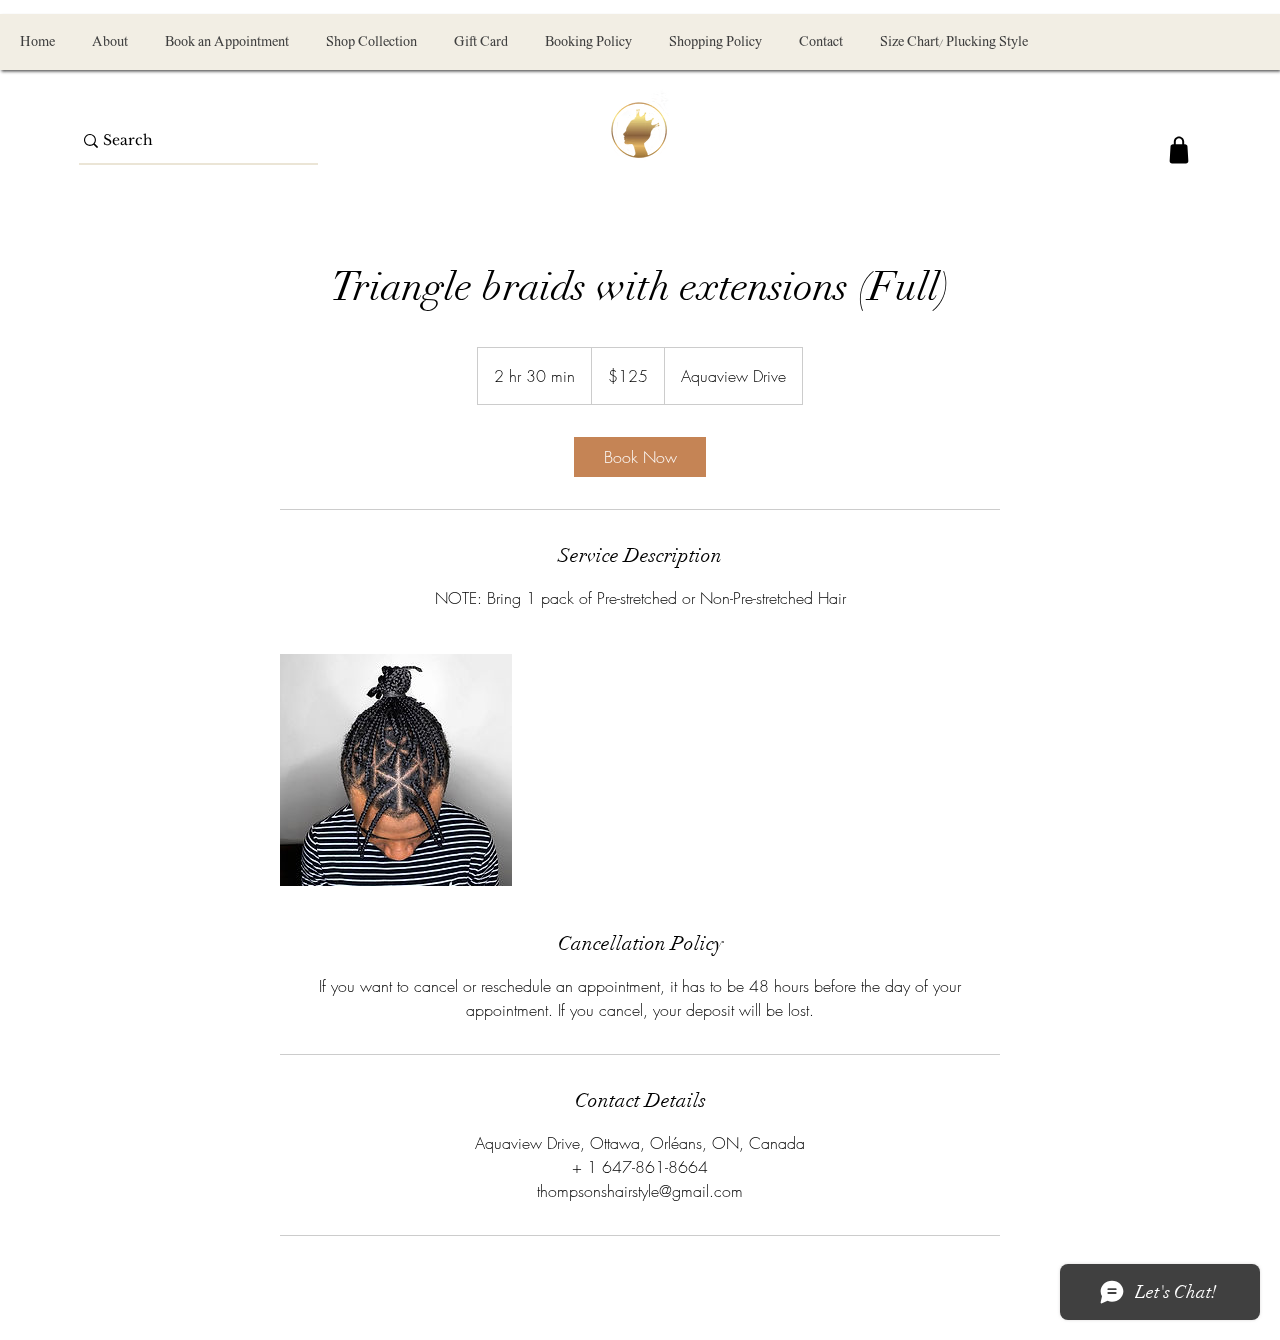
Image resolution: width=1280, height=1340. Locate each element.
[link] (640, 457)
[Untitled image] (396, 770)
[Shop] (1179, 150)
